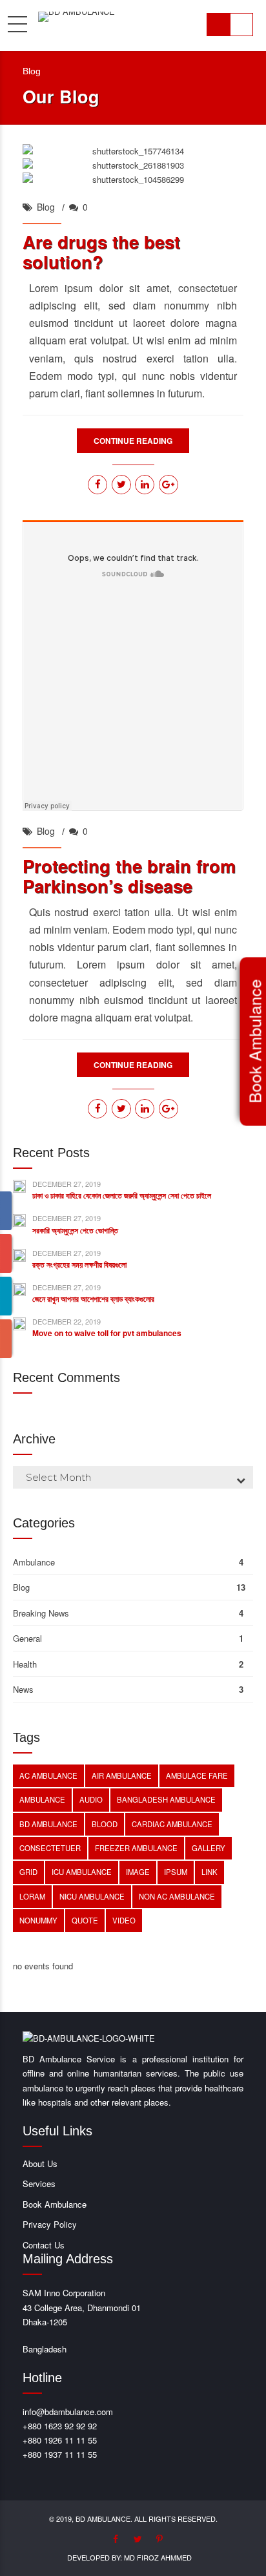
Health (25, 1664)
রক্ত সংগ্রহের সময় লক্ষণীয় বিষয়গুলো (79, 1264)
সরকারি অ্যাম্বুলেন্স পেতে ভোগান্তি (75, 1230)
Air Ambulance (122, 1775)
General (27, 1638)
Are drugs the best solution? (101, 252)
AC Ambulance (48, 1775)
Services (39, 2183)
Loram (32, 1896)
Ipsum (176, 1872)
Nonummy (38, 1920)
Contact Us (44, 2245)
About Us (40, 2163)
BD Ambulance (48, 1824)
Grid (28, 1872)
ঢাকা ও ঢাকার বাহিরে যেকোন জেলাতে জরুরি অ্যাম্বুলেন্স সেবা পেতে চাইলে (122, 1195)
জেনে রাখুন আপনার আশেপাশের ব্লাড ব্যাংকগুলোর (93, 1299)
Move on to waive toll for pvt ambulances (107, 1333)
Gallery (209, 1848)
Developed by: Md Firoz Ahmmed (129, 2557)
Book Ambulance (55, 2204)
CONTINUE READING (133, 441)
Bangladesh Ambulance (166, 1799)
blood (105, 1824)
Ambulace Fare (197, 1775)
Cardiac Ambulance (172, 1824)
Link (210, 1872)
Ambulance (34, 1562)
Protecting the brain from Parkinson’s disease (129, 876)
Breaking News (41, 1613)
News (23, 1689)
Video (124, 1920)
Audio (91, 1799)
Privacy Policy (50, 2224)
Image (138, 1872)
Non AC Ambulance (177, 1896)
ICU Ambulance (82, 1872)
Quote (85, 1920)
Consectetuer (50, 1848)
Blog (46, 207)
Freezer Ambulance (136, 1848)
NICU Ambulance (92, 1896)
